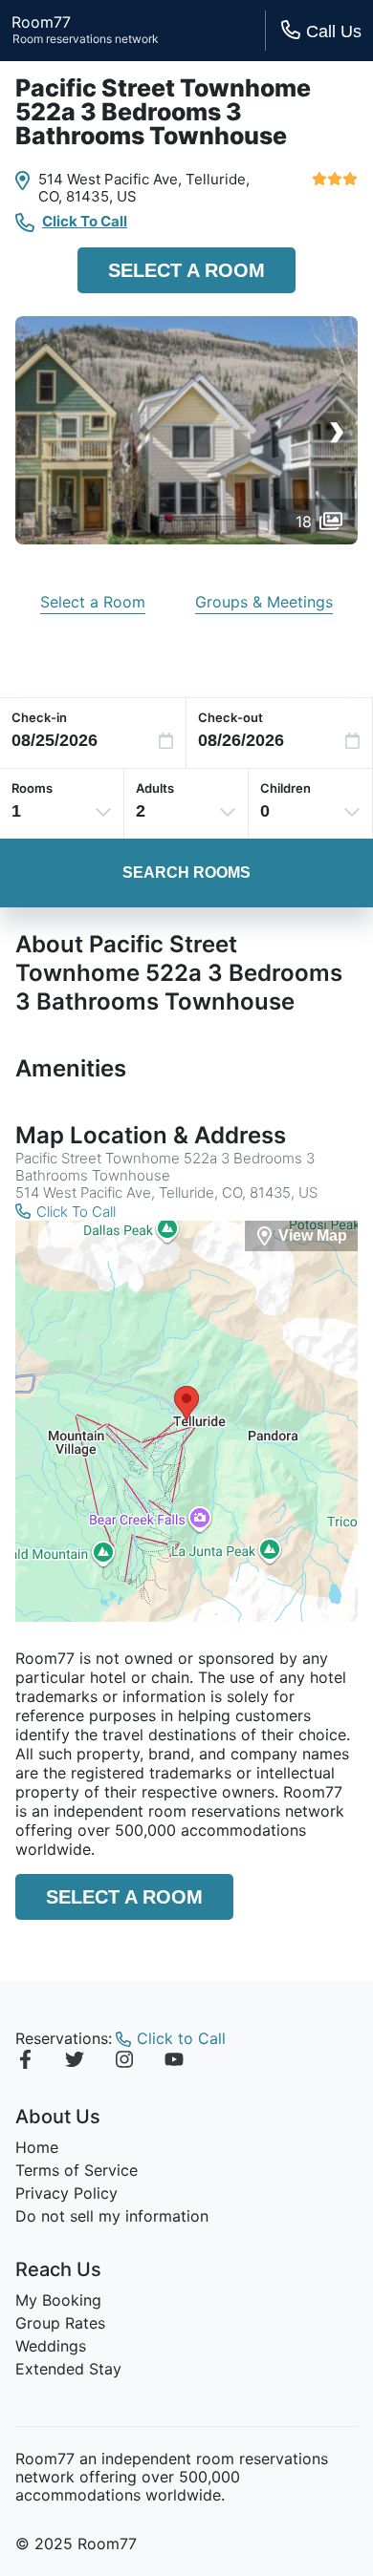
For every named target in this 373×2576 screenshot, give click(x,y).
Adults (155, 788)
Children (285, 788)
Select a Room (186, 270)
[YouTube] (174, 2062)
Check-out (230, 717)
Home (37, 2147)
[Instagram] (124, 2062)
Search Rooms (186, 873)
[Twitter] (75, 2062)
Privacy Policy (66, 2193)
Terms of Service (77, 2170)
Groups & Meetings (264, 602)
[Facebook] (25, 2062)
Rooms (32, 788)
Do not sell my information (112, 2216)
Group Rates (60, 2323)
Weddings (51, 2346)
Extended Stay (68, 2369)
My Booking (58, 2300)
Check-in (39, 717)
